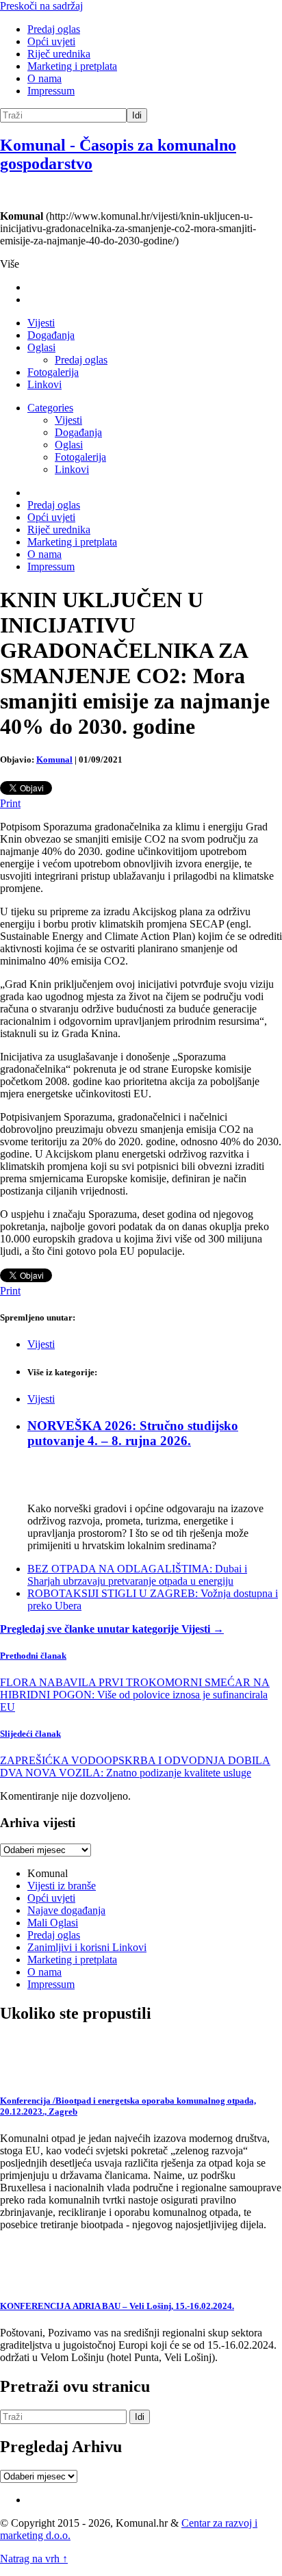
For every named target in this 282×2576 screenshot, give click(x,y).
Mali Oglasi (53, 1923)
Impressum (51, 91)
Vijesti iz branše (62, 1886)
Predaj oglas (54, 29)
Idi (137, 115)
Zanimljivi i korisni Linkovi (87, 1947)
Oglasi (41, 347)
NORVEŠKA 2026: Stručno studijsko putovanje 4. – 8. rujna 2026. (133, 1433)
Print (10, 803)
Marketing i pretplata (72, 66)
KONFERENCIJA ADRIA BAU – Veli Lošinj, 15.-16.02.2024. (117, 2306)
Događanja (51, 335)
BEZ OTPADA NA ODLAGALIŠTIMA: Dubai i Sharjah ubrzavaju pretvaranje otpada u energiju (137, 1575)
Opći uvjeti (51, 41)
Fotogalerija (53, 372)
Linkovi (44, 384)
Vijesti (41, 323)
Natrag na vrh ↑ (34, 2559)
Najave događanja (66, 1910)
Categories (50, 408)
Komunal (54, 760)
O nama (44, 78)
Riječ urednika (59, 54)
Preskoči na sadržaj (41, 6)
